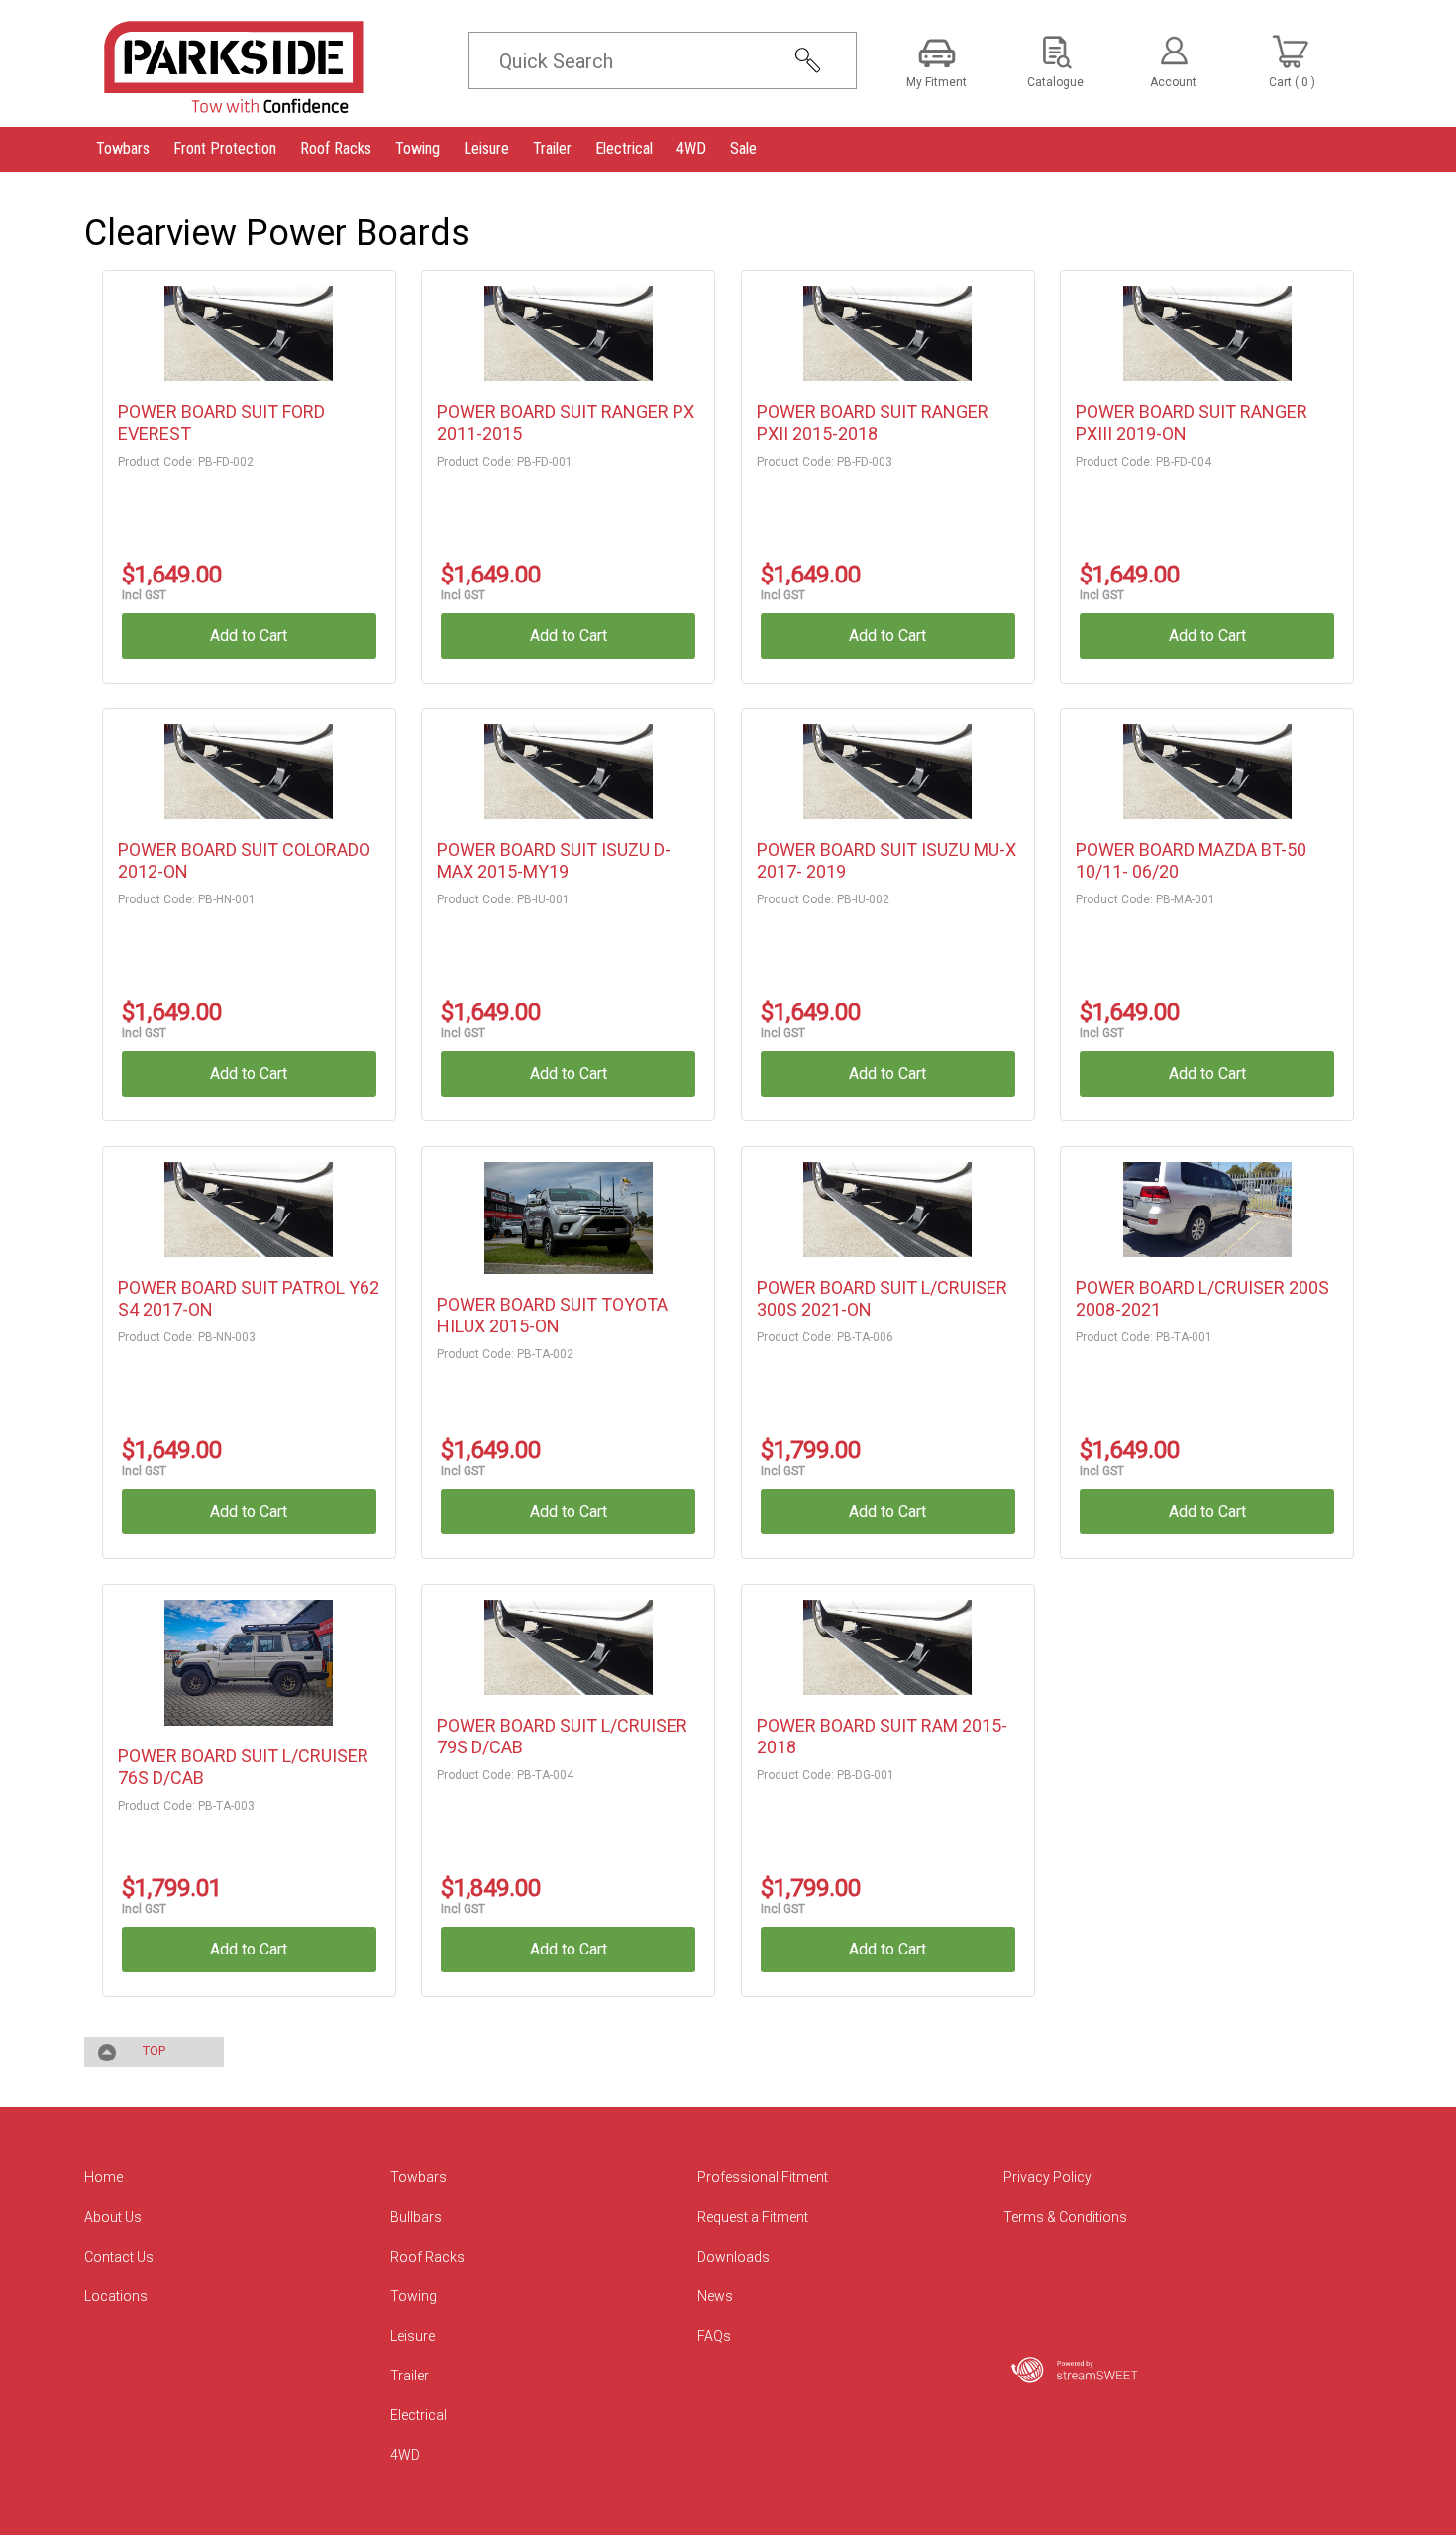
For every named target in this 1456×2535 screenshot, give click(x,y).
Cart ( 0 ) (1292, 82)
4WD (405, 2455)
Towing (414, 2296)
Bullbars (416, 2217)
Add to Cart (249, 635)
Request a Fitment (753, 2217)
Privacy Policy (1047, 2177)
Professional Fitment (763, 2177)
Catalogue (1055, 82)
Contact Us (119, 2257)
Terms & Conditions (1065, 2217)
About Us (113, 2217)
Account (1173, 82)
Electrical (418, 2415)
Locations (116, 2296)
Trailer (410, 2376)
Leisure (413, 2336)
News (715, 2296)
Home (104, 2177)
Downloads (733, 2257)
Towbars (418, 2177)
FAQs (714, 2336)
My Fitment (936, 82)
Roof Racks (427, 2257)
